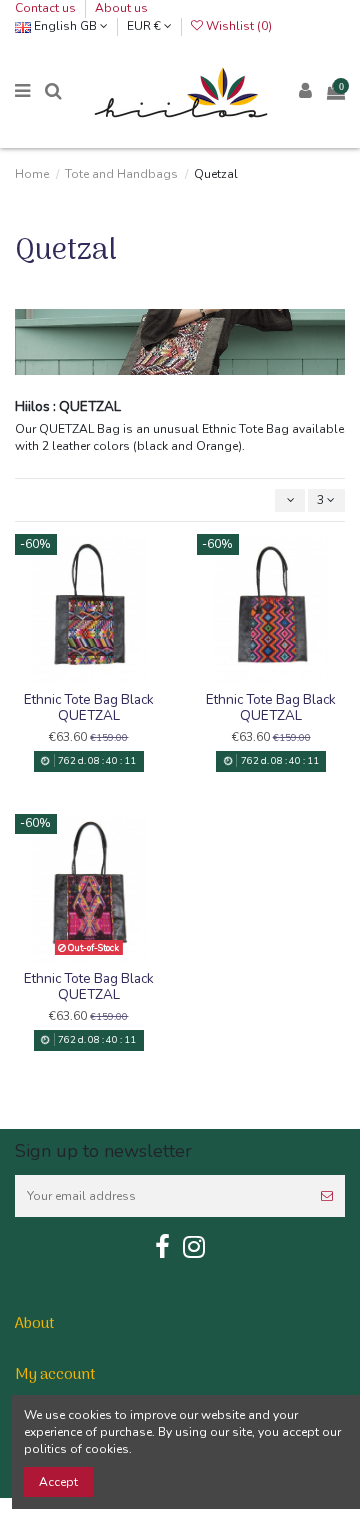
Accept (58, 1482)
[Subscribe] (327, 1196)
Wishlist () (237, 26)
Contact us (47, 8)
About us (121, 8)
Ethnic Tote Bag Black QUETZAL (89, 707)
